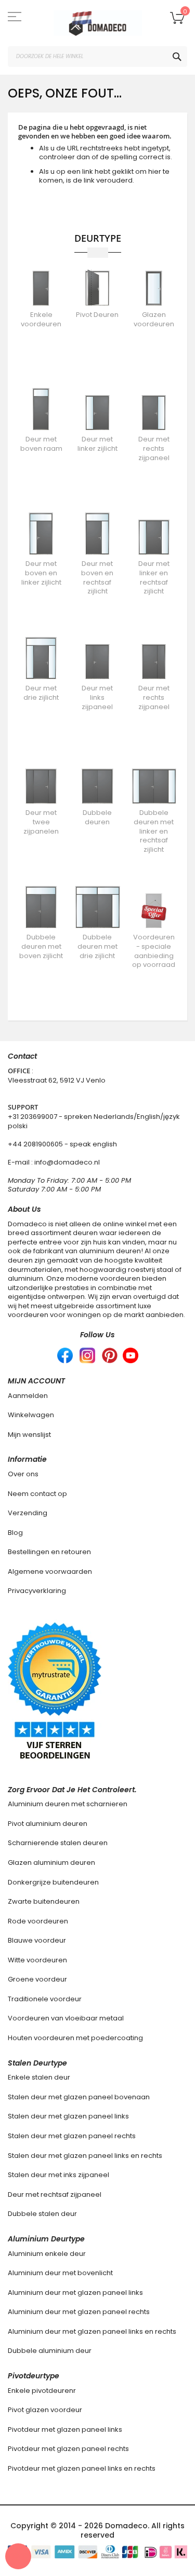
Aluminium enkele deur (47, 2254)
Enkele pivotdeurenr (42, 2391)
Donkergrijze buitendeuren (53, 1882)
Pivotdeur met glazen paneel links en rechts (82, 2468)
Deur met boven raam (41, 444)
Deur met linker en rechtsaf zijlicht (154, 577)
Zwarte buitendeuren (44, 1901)
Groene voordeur (37, 1979)
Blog (15, 1533)
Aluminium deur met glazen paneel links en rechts (92, 2331)
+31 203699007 (33, 1117)
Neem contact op (37, 1494)
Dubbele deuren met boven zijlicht (41, 946)
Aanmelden (28, 1396)
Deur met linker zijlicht (97, 444)
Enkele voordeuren (41, 319)
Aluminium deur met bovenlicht (60, 2273)
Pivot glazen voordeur (45, 2410)
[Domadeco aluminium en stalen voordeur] (97, 23)
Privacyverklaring (37, 1591)
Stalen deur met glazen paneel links (68, 2116)
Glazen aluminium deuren (51, 1862)
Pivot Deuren (97, 315)
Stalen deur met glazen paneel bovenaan (79, 2097)
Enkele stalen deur (39, 2077)
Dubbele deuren (97, 817)
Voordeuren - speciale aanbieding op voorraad (154, 951)
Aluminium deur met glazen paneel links (75, 2293)
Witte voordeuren (37, 1960)
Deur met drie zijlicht (41, 693)
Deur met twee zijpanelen (41, 822)
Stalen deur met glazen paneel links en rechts (85, 2156)
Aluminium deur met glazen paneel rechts (79, 2312)
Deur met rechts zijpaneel (154, 448)
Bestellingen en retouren (49, 1552)
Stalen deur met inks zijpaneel (58, 2175)
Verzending (28, 1513)
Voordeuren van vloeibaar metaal (66, 2018)
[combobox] (97, 57)
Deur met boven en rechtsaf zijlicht (97, 577)
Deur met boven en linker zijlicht (41, 573)
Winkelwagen (31, 1415)
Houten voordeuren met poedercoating (75, 2038)
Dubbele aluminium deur (50, 2351)
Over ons (23, 1474)
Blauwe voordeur (37, 1940)
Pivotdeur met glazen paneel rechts (68, 2449)
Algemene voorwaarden (50, 1571)
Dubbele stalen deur (42, 2214)
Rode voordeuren (38, 1921)
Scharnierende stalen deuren (58, 1843)
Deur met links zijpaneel (97, 697)
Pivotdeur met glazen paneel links (65, 2429)
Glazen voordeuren (154, 319)
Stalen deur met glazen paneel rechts (72, 2136)
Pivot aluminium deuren (48, 1824)
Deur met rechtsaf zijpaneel (55, 2194)
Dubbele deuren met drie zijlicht (97, 946)
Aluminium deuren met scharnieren (68, 1804)
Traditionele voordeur (45, 1999)
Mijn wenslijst (29, 1435)
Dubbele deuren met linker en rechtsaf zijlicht (154, 831)
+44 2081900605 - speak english (62, 1144)
